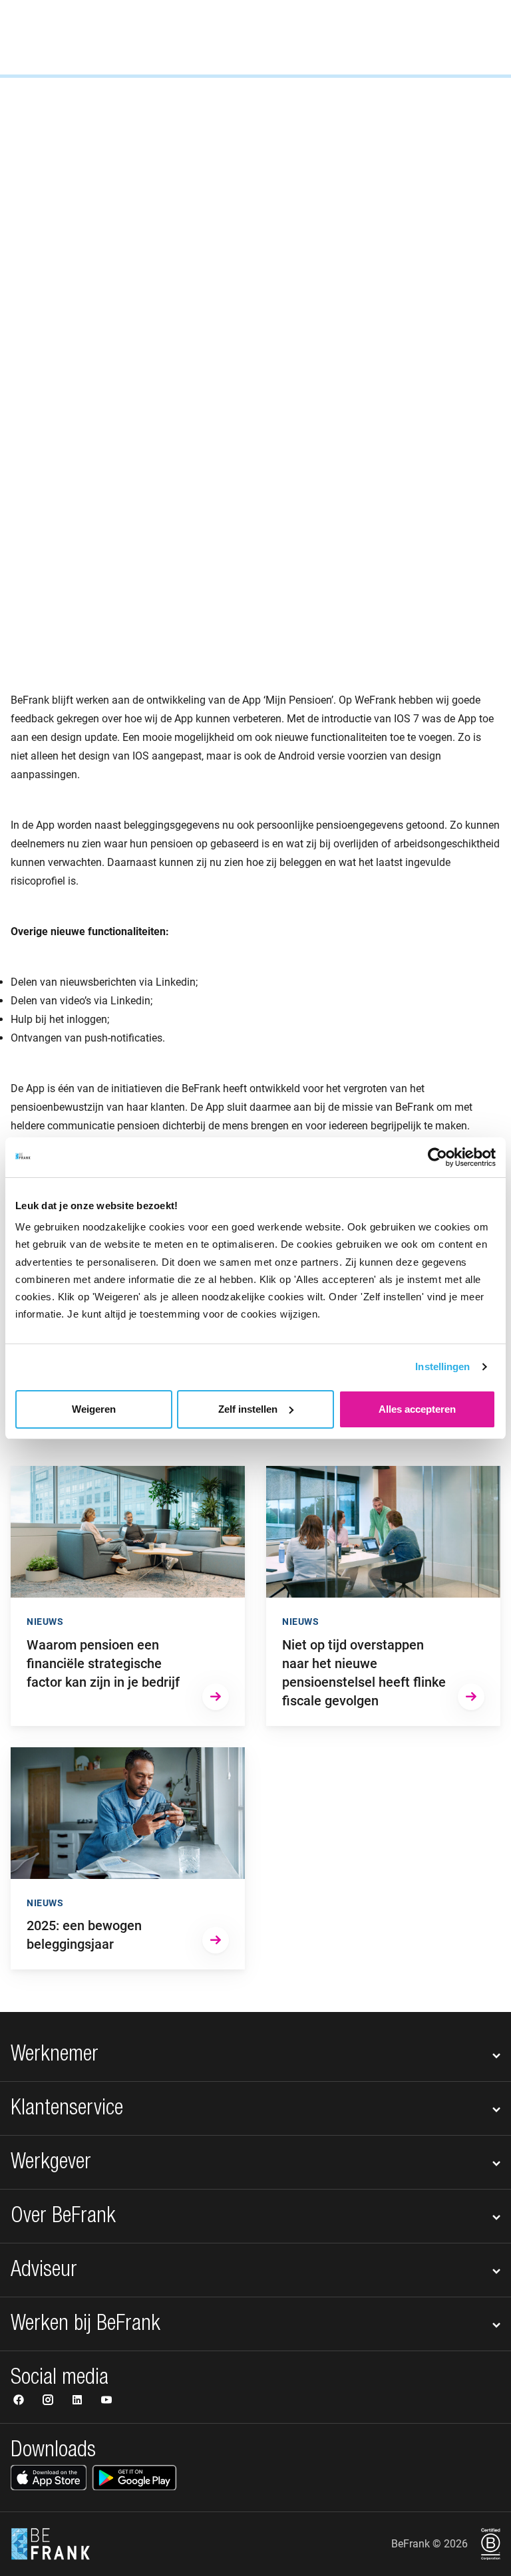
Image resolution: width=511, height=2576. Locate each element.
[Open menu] (482, 37)
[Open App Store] (49, 2478)
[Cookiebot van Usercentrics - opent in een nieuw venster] (437, 1157)
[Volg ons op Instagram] (49, 2401)
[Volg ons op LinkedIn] (79, 2401)
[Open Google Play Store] (134, 2478)
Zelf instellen (248, 1409)
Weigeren (94, 1409)
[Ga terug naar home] (51, 37)
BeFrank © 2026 (429, 2544)
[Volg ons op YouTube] (106, 2401)
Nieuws (31, 164)
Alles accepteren (417, 1409)
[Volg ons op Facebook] (20, 2401)
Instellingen (442, 1366)
